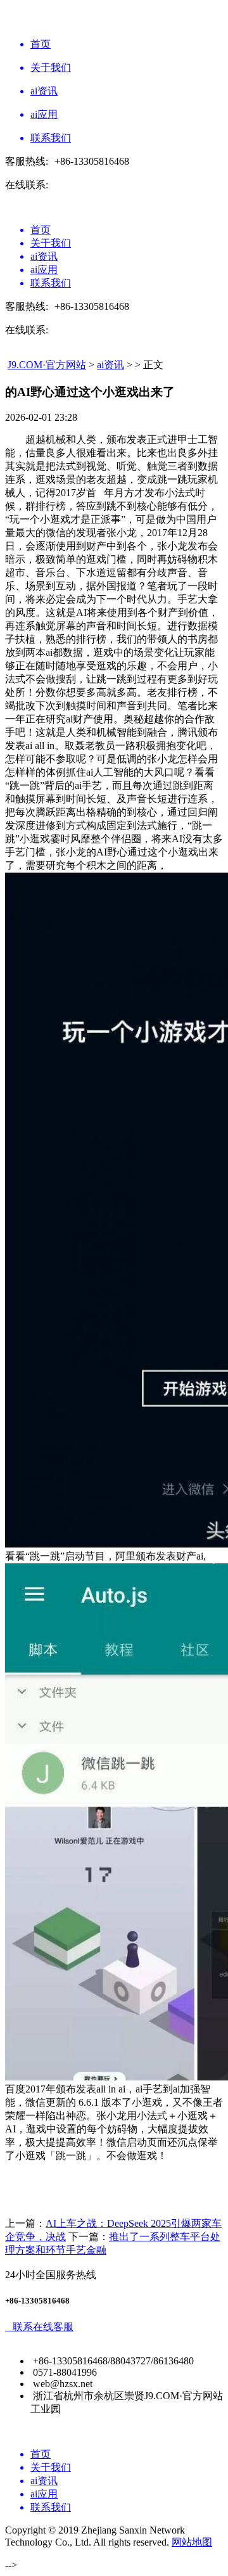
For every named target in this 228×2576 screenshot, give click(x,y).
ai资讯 (111, 365)
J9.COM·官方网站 (47, 365)
